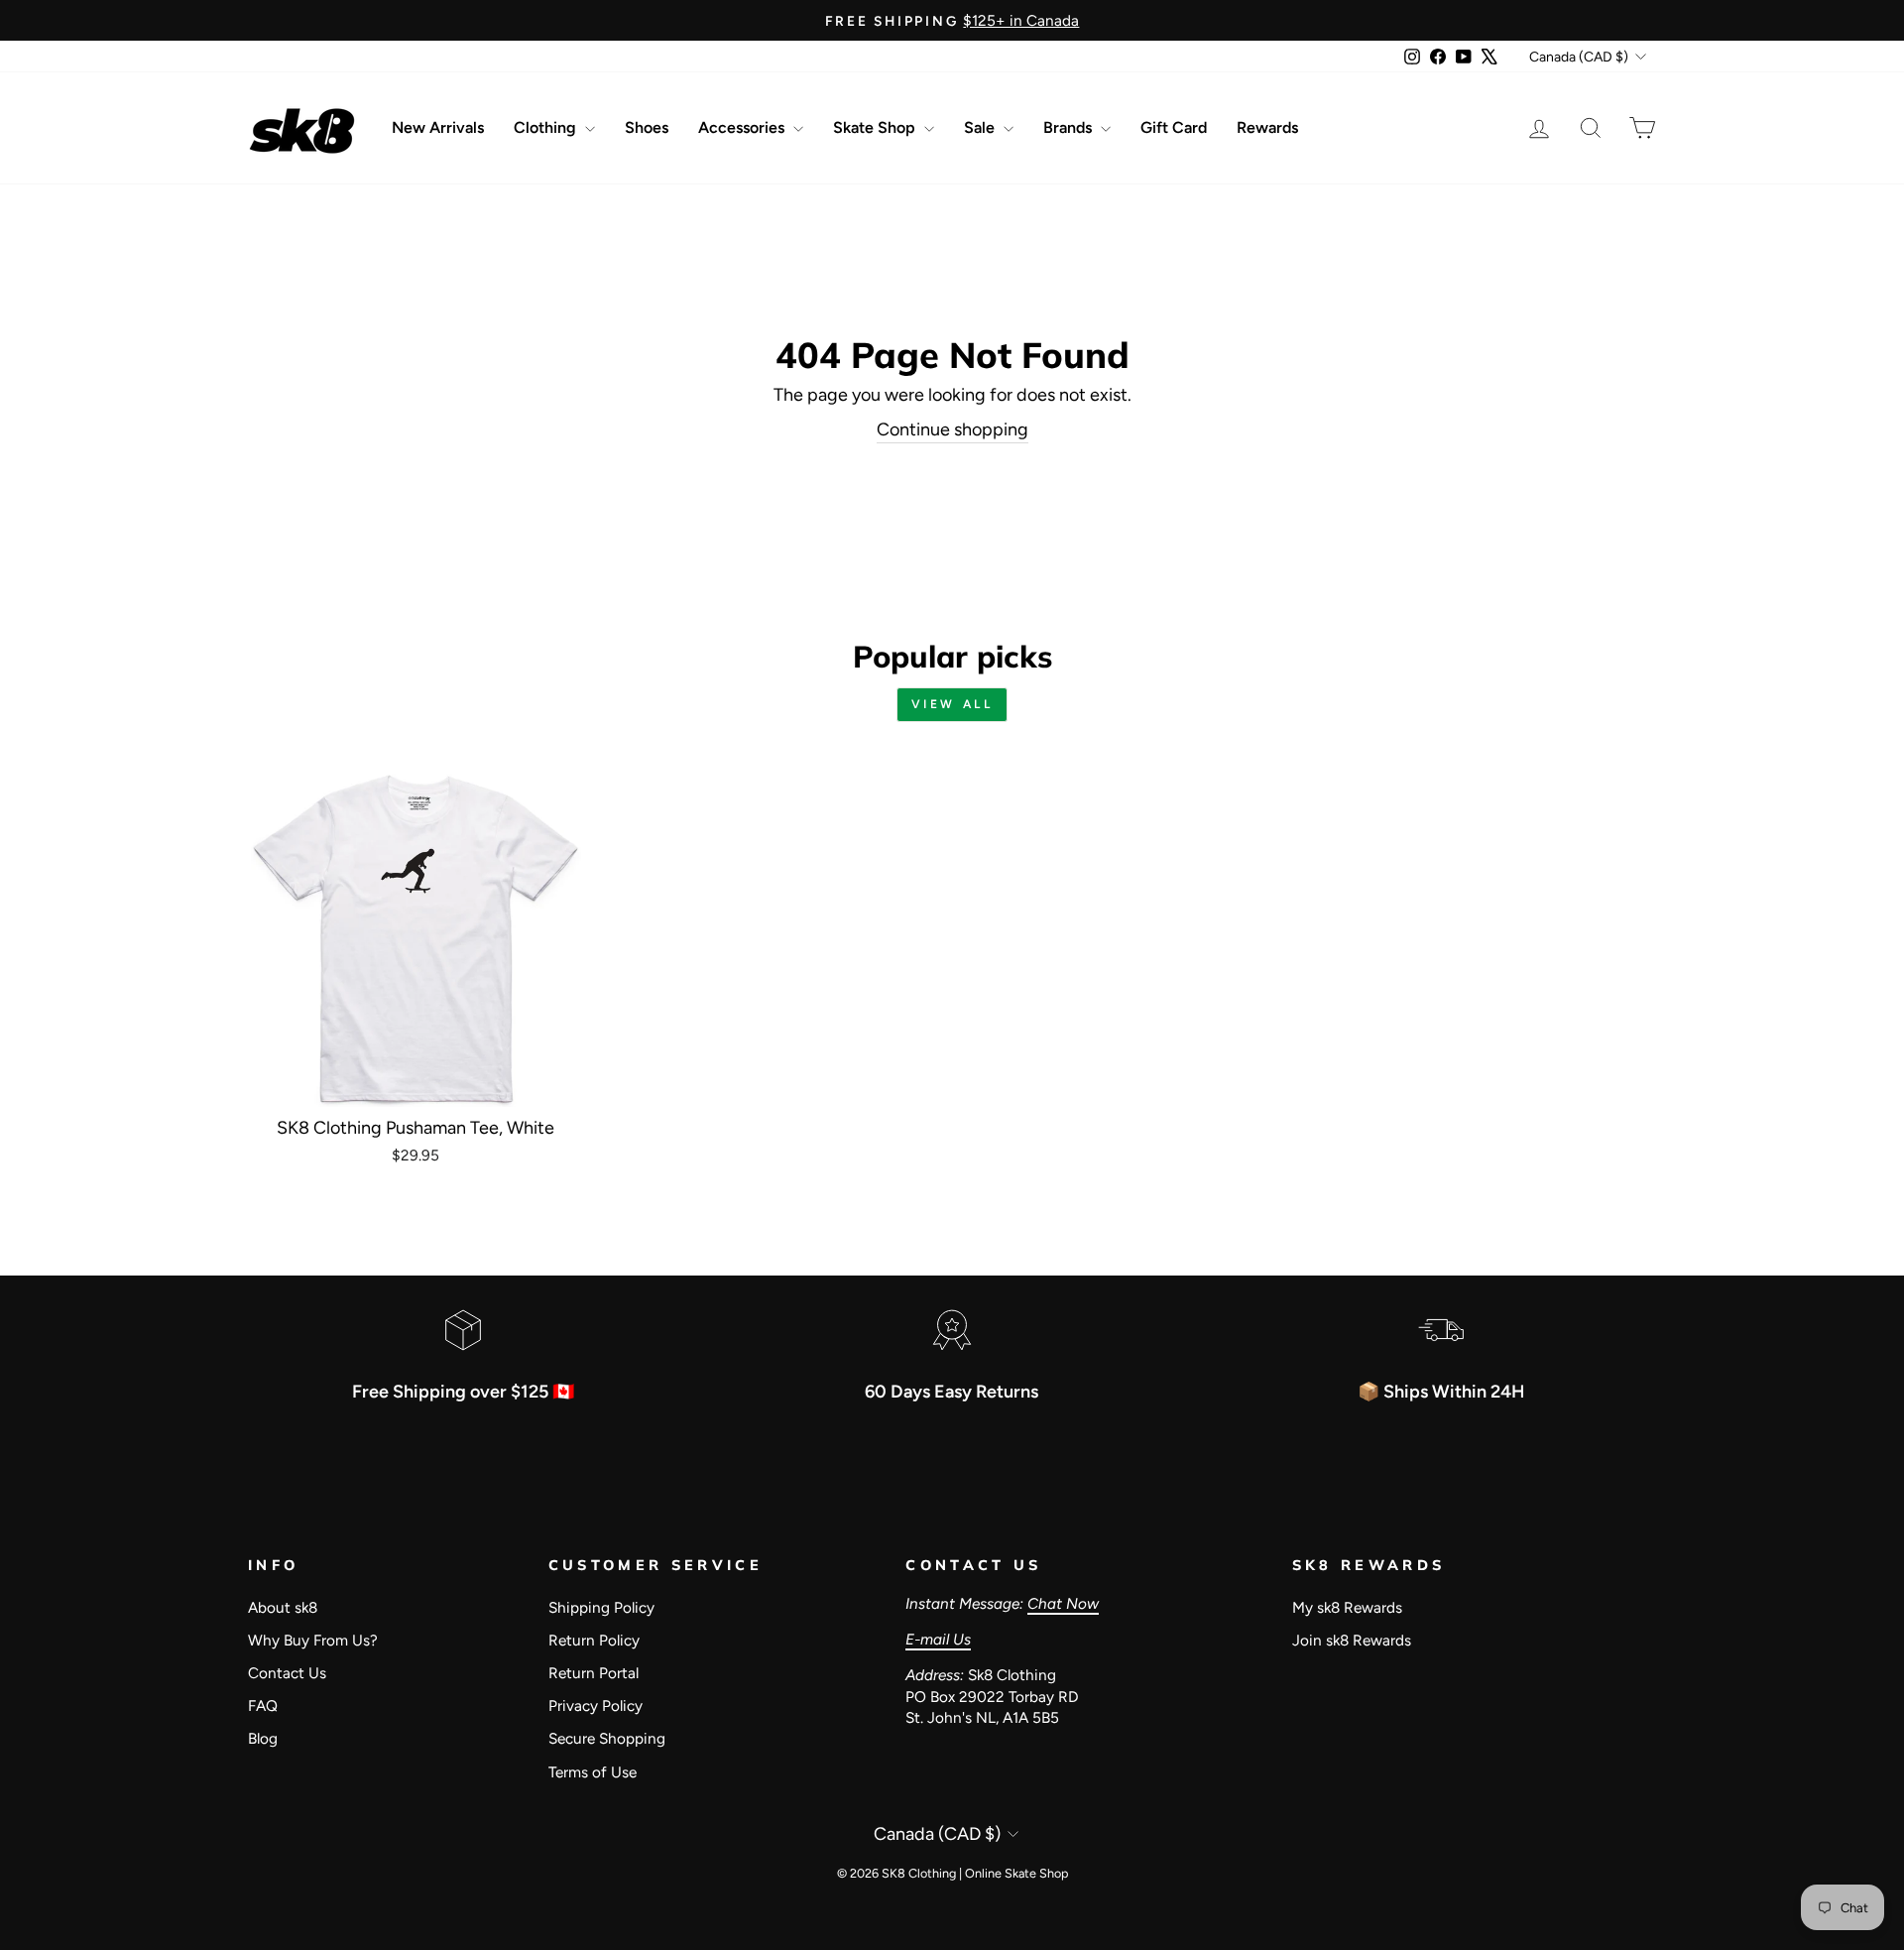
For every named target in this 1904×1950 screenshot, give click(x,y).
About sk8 (283, 1607)
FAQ (263, 1706)
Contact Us (287, 1673)
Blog (263, 1738)
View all (952, 704)
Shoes (647, 127)
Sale (981, 127)
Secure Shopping (607, 1738)
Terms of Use (593, 1772)
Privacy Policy (595, 1706)
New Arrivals (438, 127)
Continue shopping (952, 429)
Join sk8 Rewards (1352, 1640)
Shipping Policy (601, 1607)
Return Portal (594, 1673)
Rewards (1267, 127)
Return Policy (594, 1640)
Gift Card (1174, 127)
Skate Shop (876, 127)
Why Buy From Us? (313, 1640)
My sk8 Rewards (1347, 1607)
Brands (1070, 127)
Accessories (743, 127)
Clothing (547, 127)
